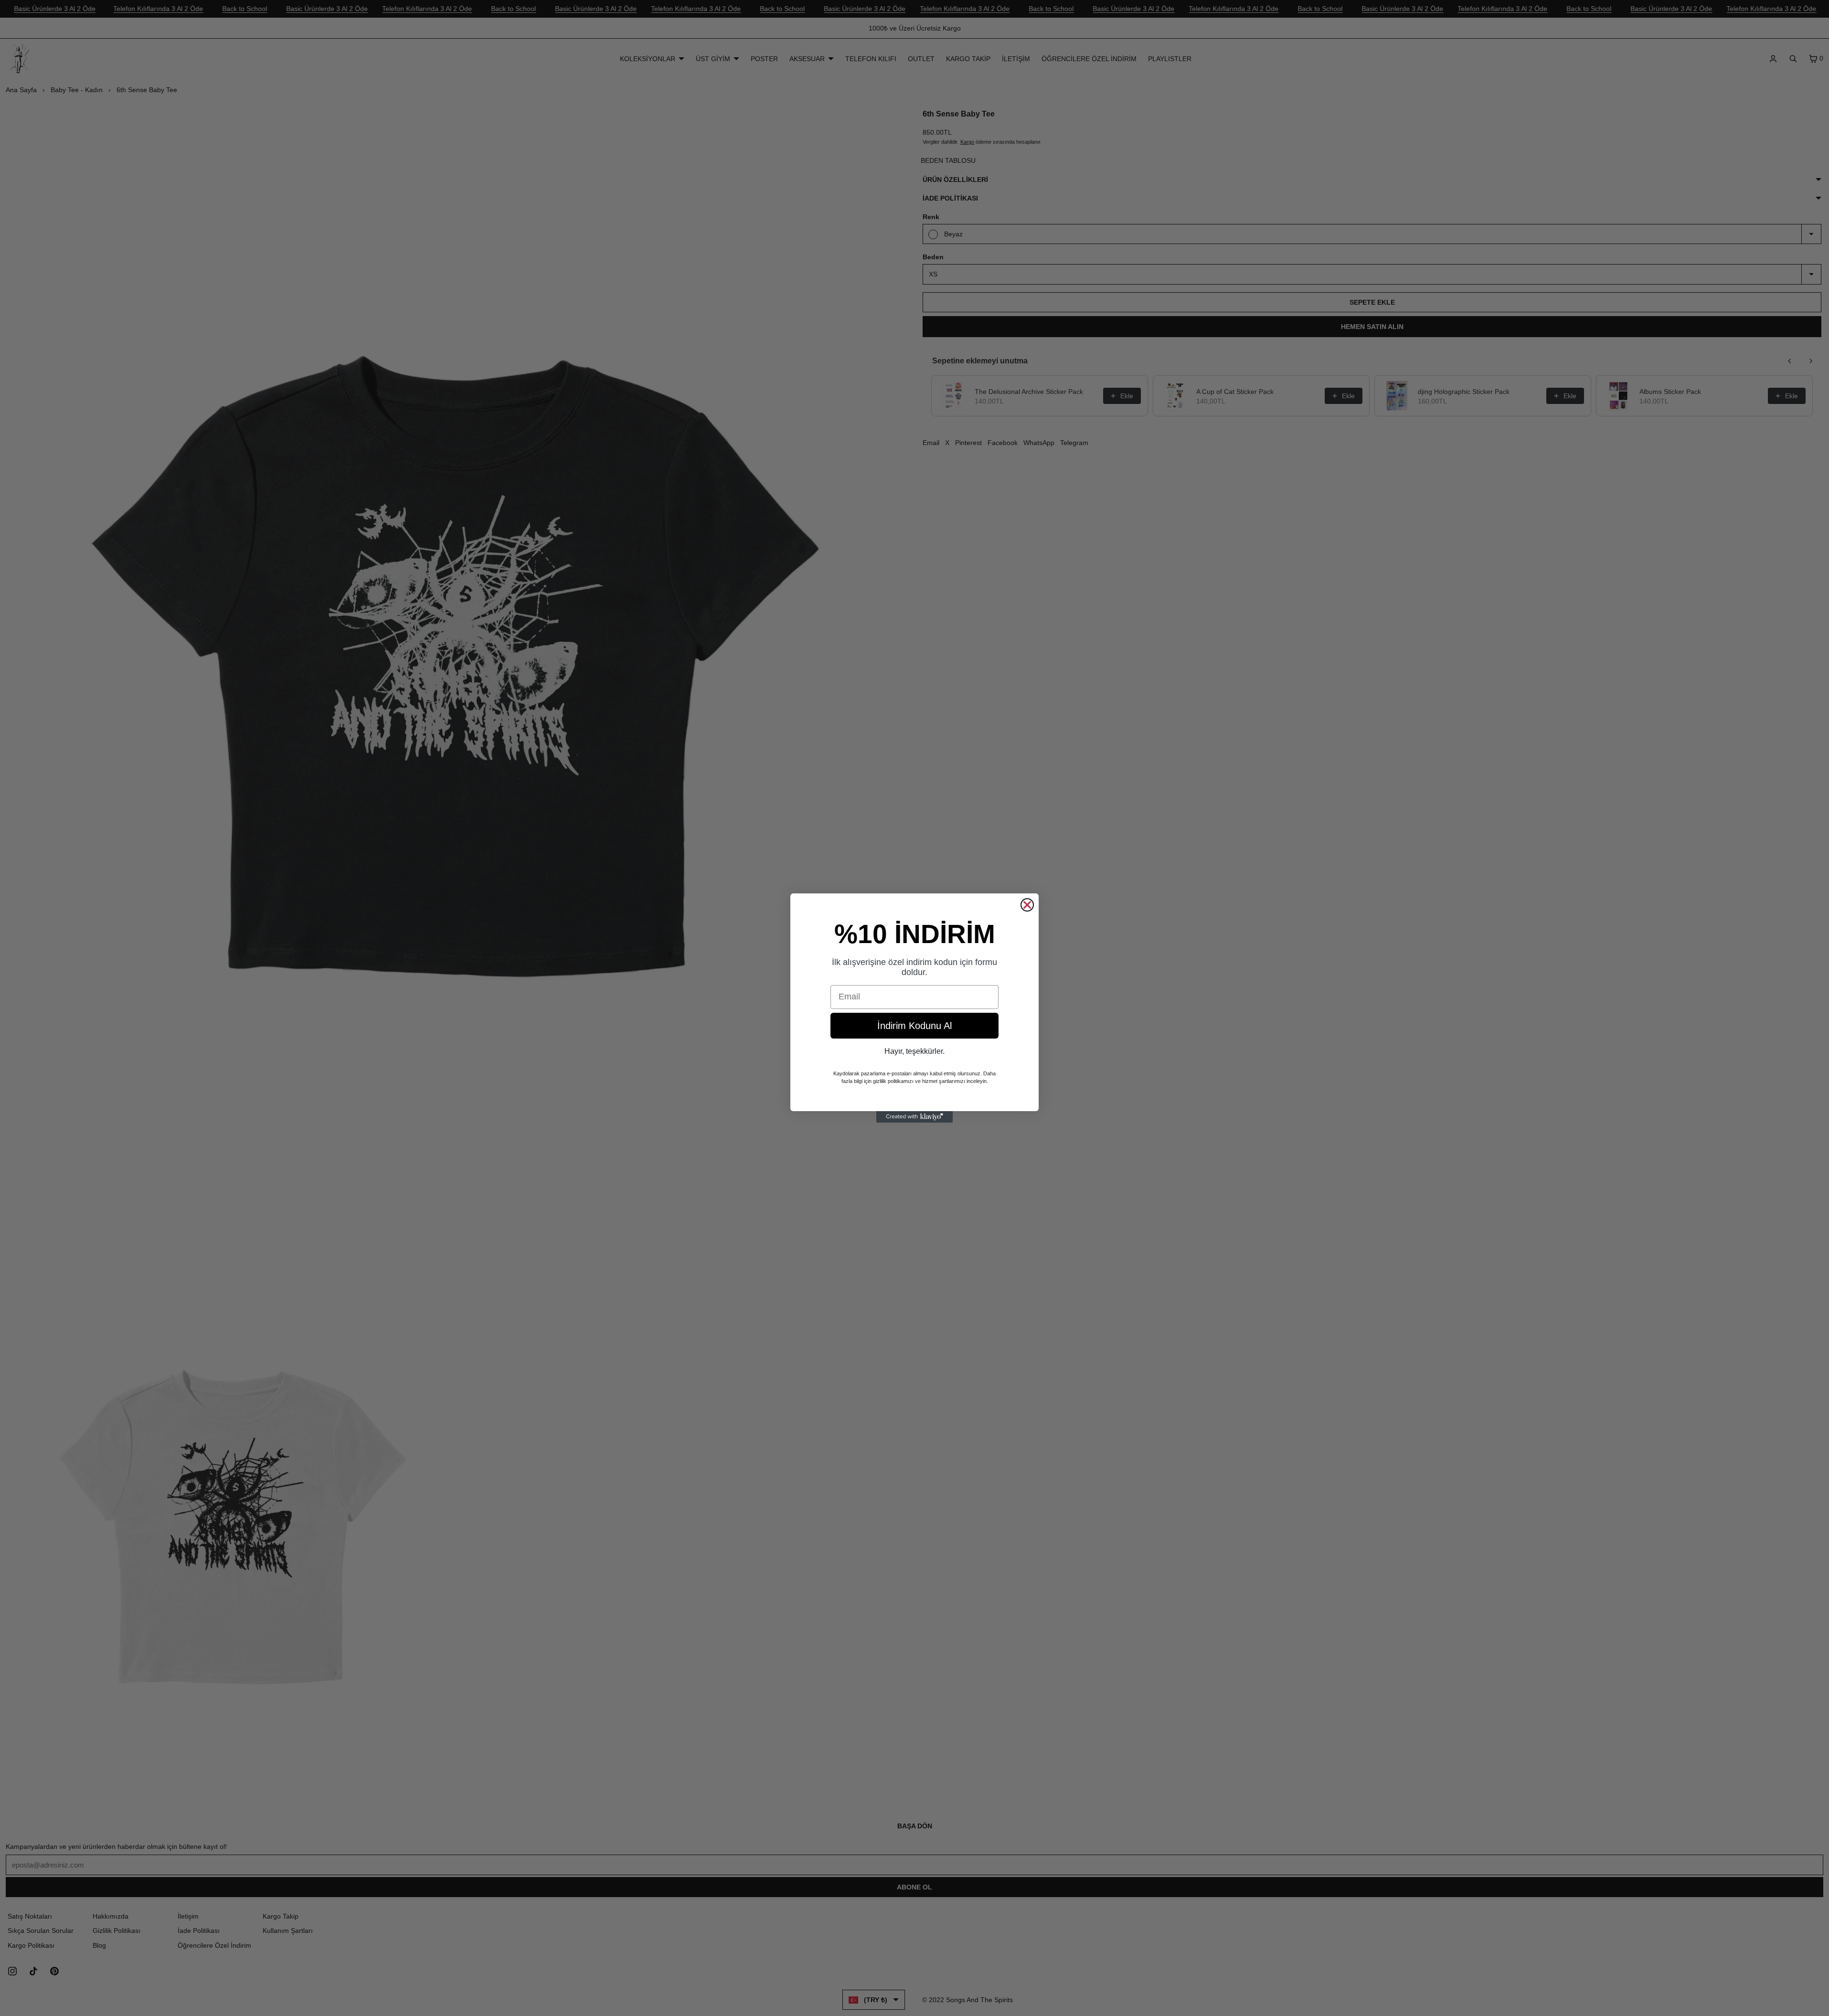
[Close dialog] (1027, 905)
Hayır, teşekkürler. (914, 1051)
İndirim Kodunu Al (914, 1026)
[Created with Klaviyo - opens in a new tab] (914, 1117)
